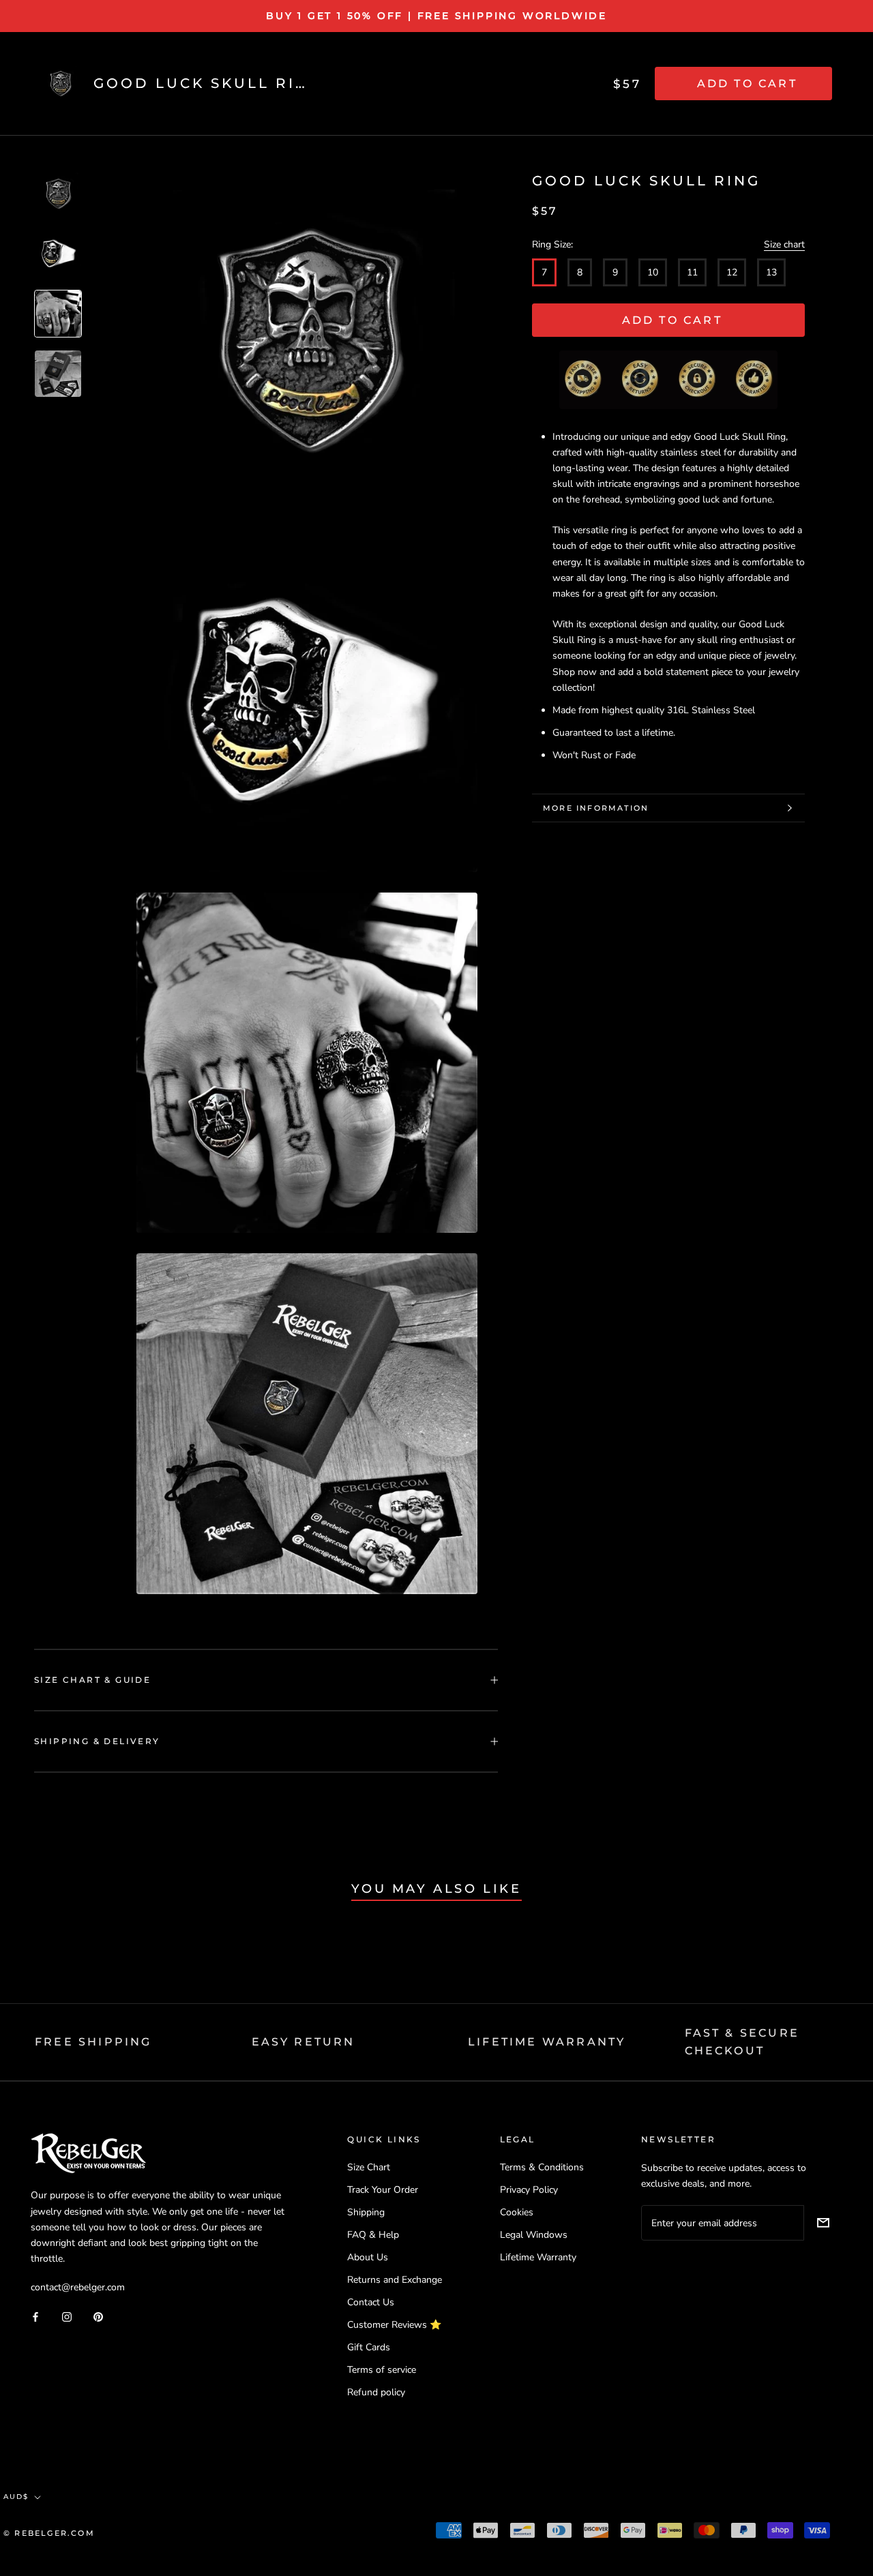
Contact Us (371, 2302)
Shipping (366, 2212)
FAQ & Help (373, 2235)
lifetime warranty (547, 2042)
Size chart (784, 244)
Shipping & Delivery (97, 1741)
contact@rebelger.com (78, 2287)
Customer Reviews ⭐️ (394, 2325)
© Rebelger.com (49, 2533)
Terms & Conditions (542, 2167)
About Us (368, 2257)
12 (732, 272)
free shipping (93, 2042)
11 (692, 272)
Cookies (517, 2212)
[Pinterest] (98, 2316)
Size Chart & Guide (92, 1680)
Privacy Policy (529, 2190)
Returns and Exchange (395, 2280)
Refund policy (376, 2392)
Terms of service (382, 2370)
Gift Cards (369, 2347)
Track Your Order (383, 2190)
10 (653, 272)
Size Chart (369, 2167)
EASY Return (304, 2042)
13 (771, 272)
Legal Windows (534, 2235)
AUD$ (16, 2497)
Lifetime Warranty (538, 2257)
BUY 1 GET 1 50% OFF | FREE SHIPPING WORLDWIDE (436, 16)
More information (596, 808)
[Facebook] (35, 2316)
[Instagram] (67, 2316)
